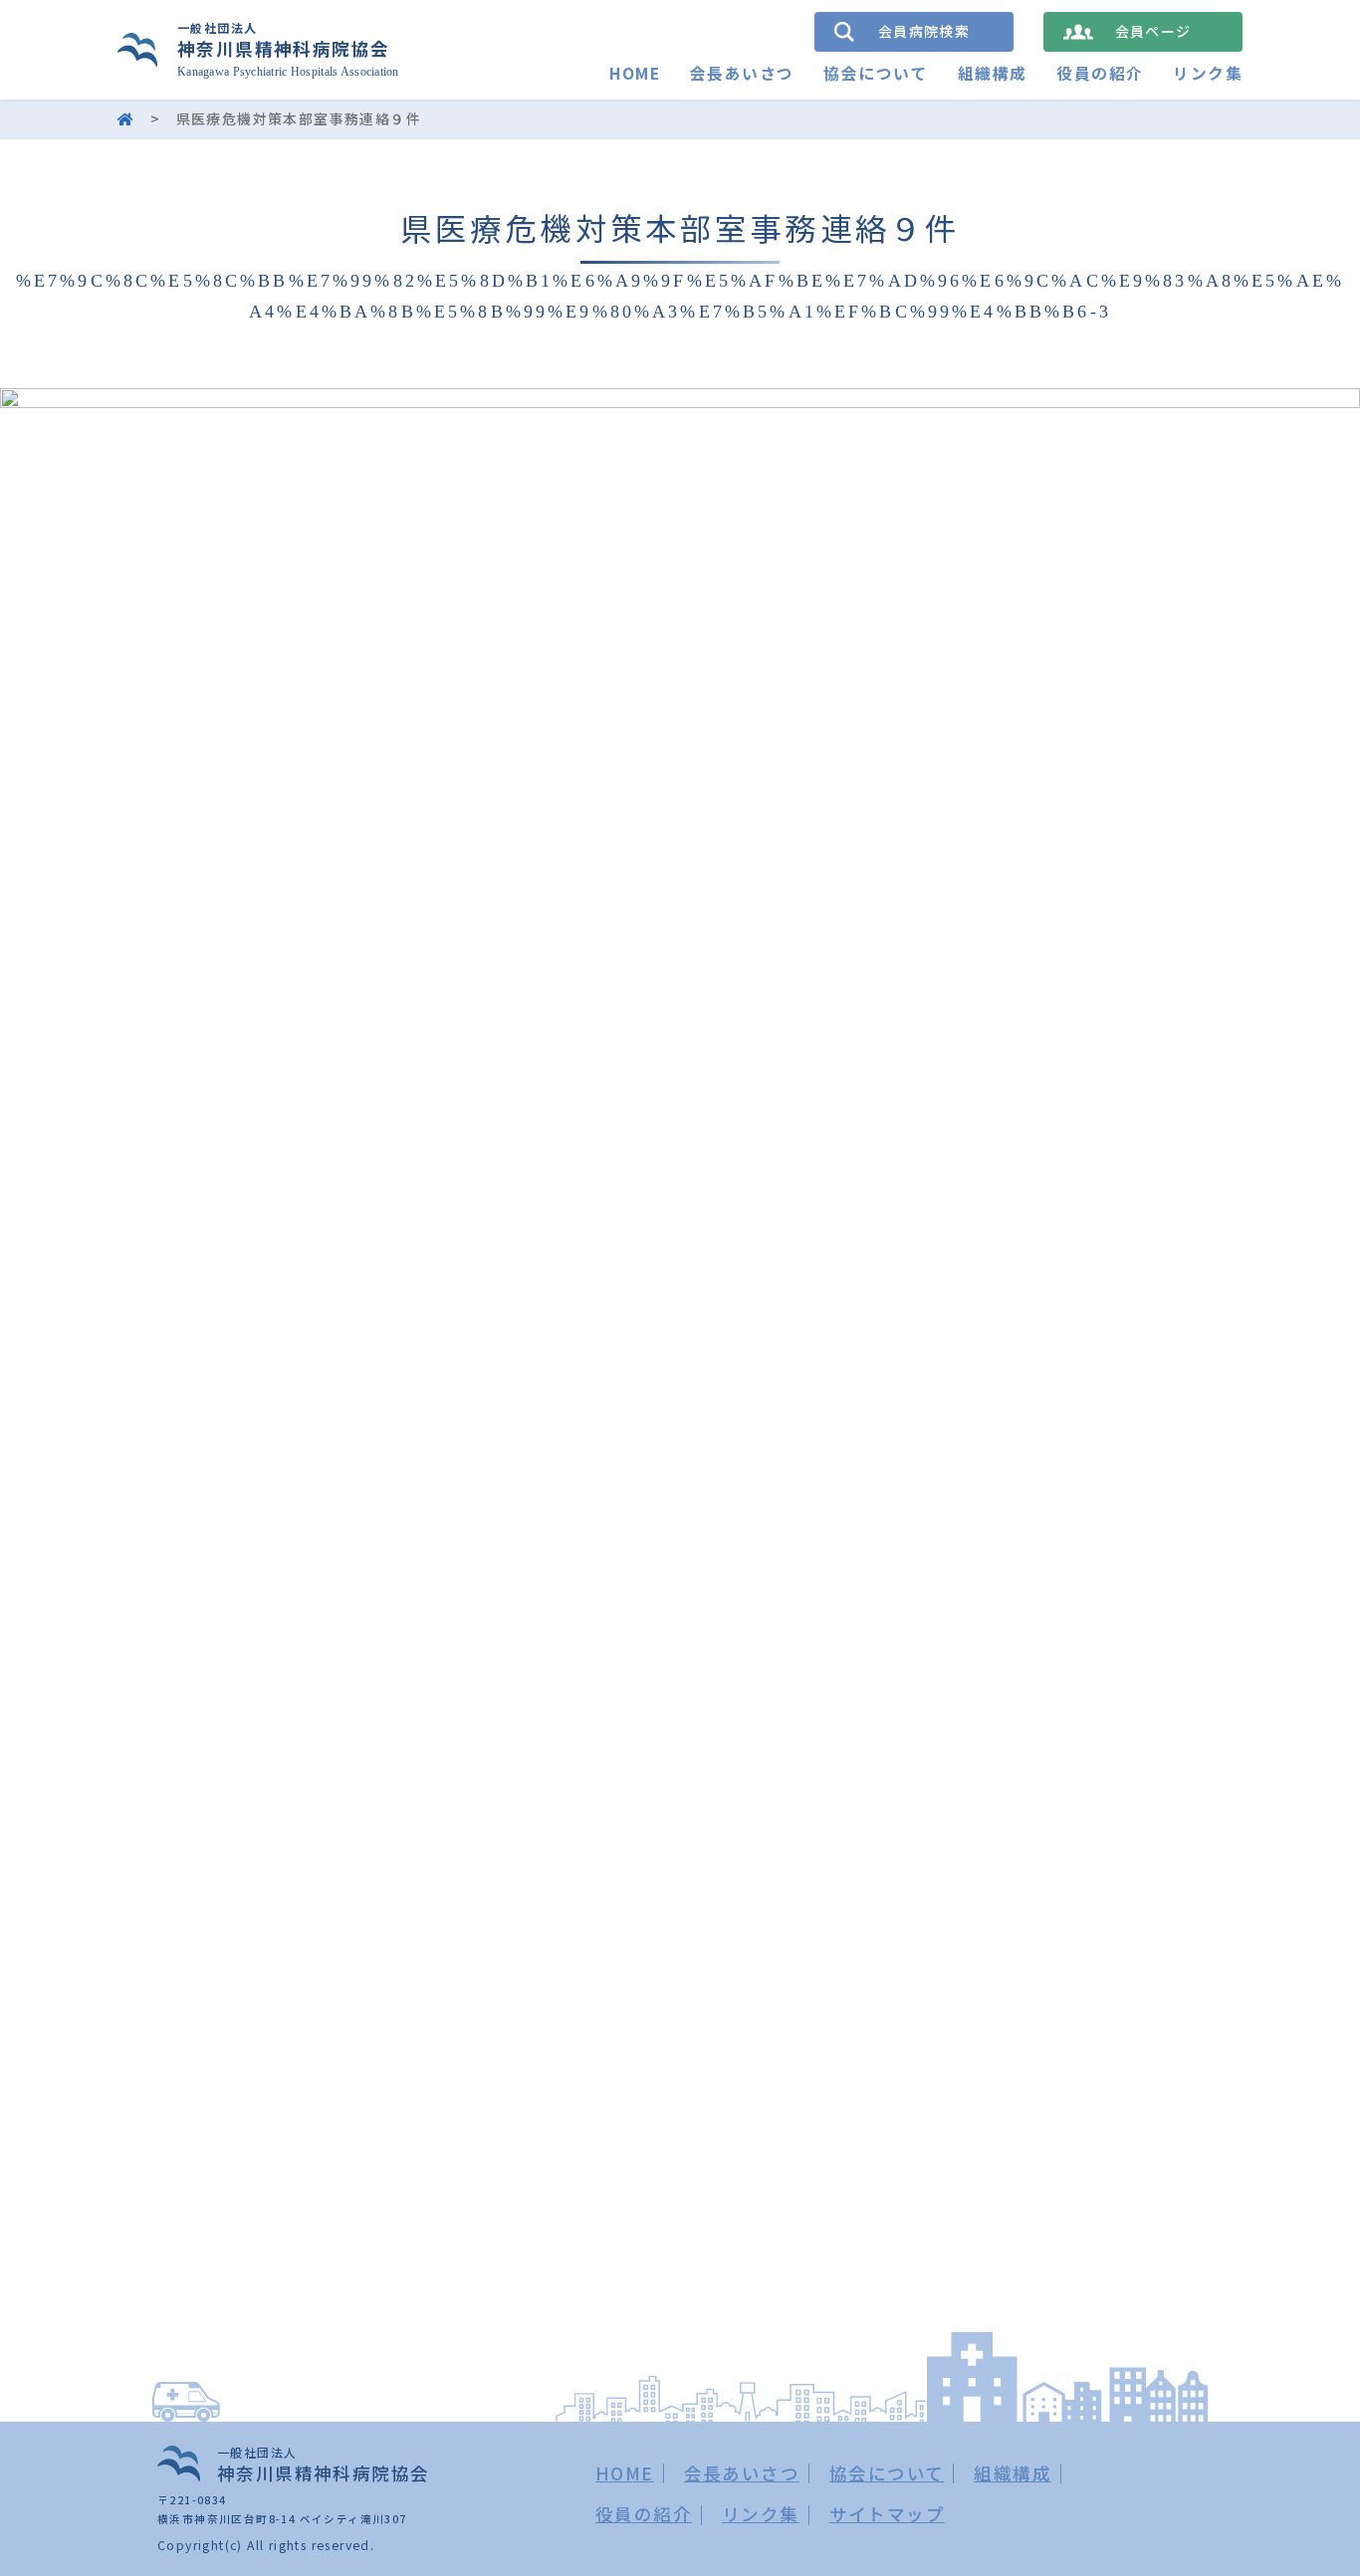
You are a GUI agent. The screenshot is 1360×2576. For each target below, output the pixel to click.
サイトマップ (887, 2514)
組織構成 (993, 73)
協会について (875, 73)
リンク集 (1208, 73)
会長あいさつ (742, 73)
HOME (635, 73)
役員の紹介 (1100, 73)
